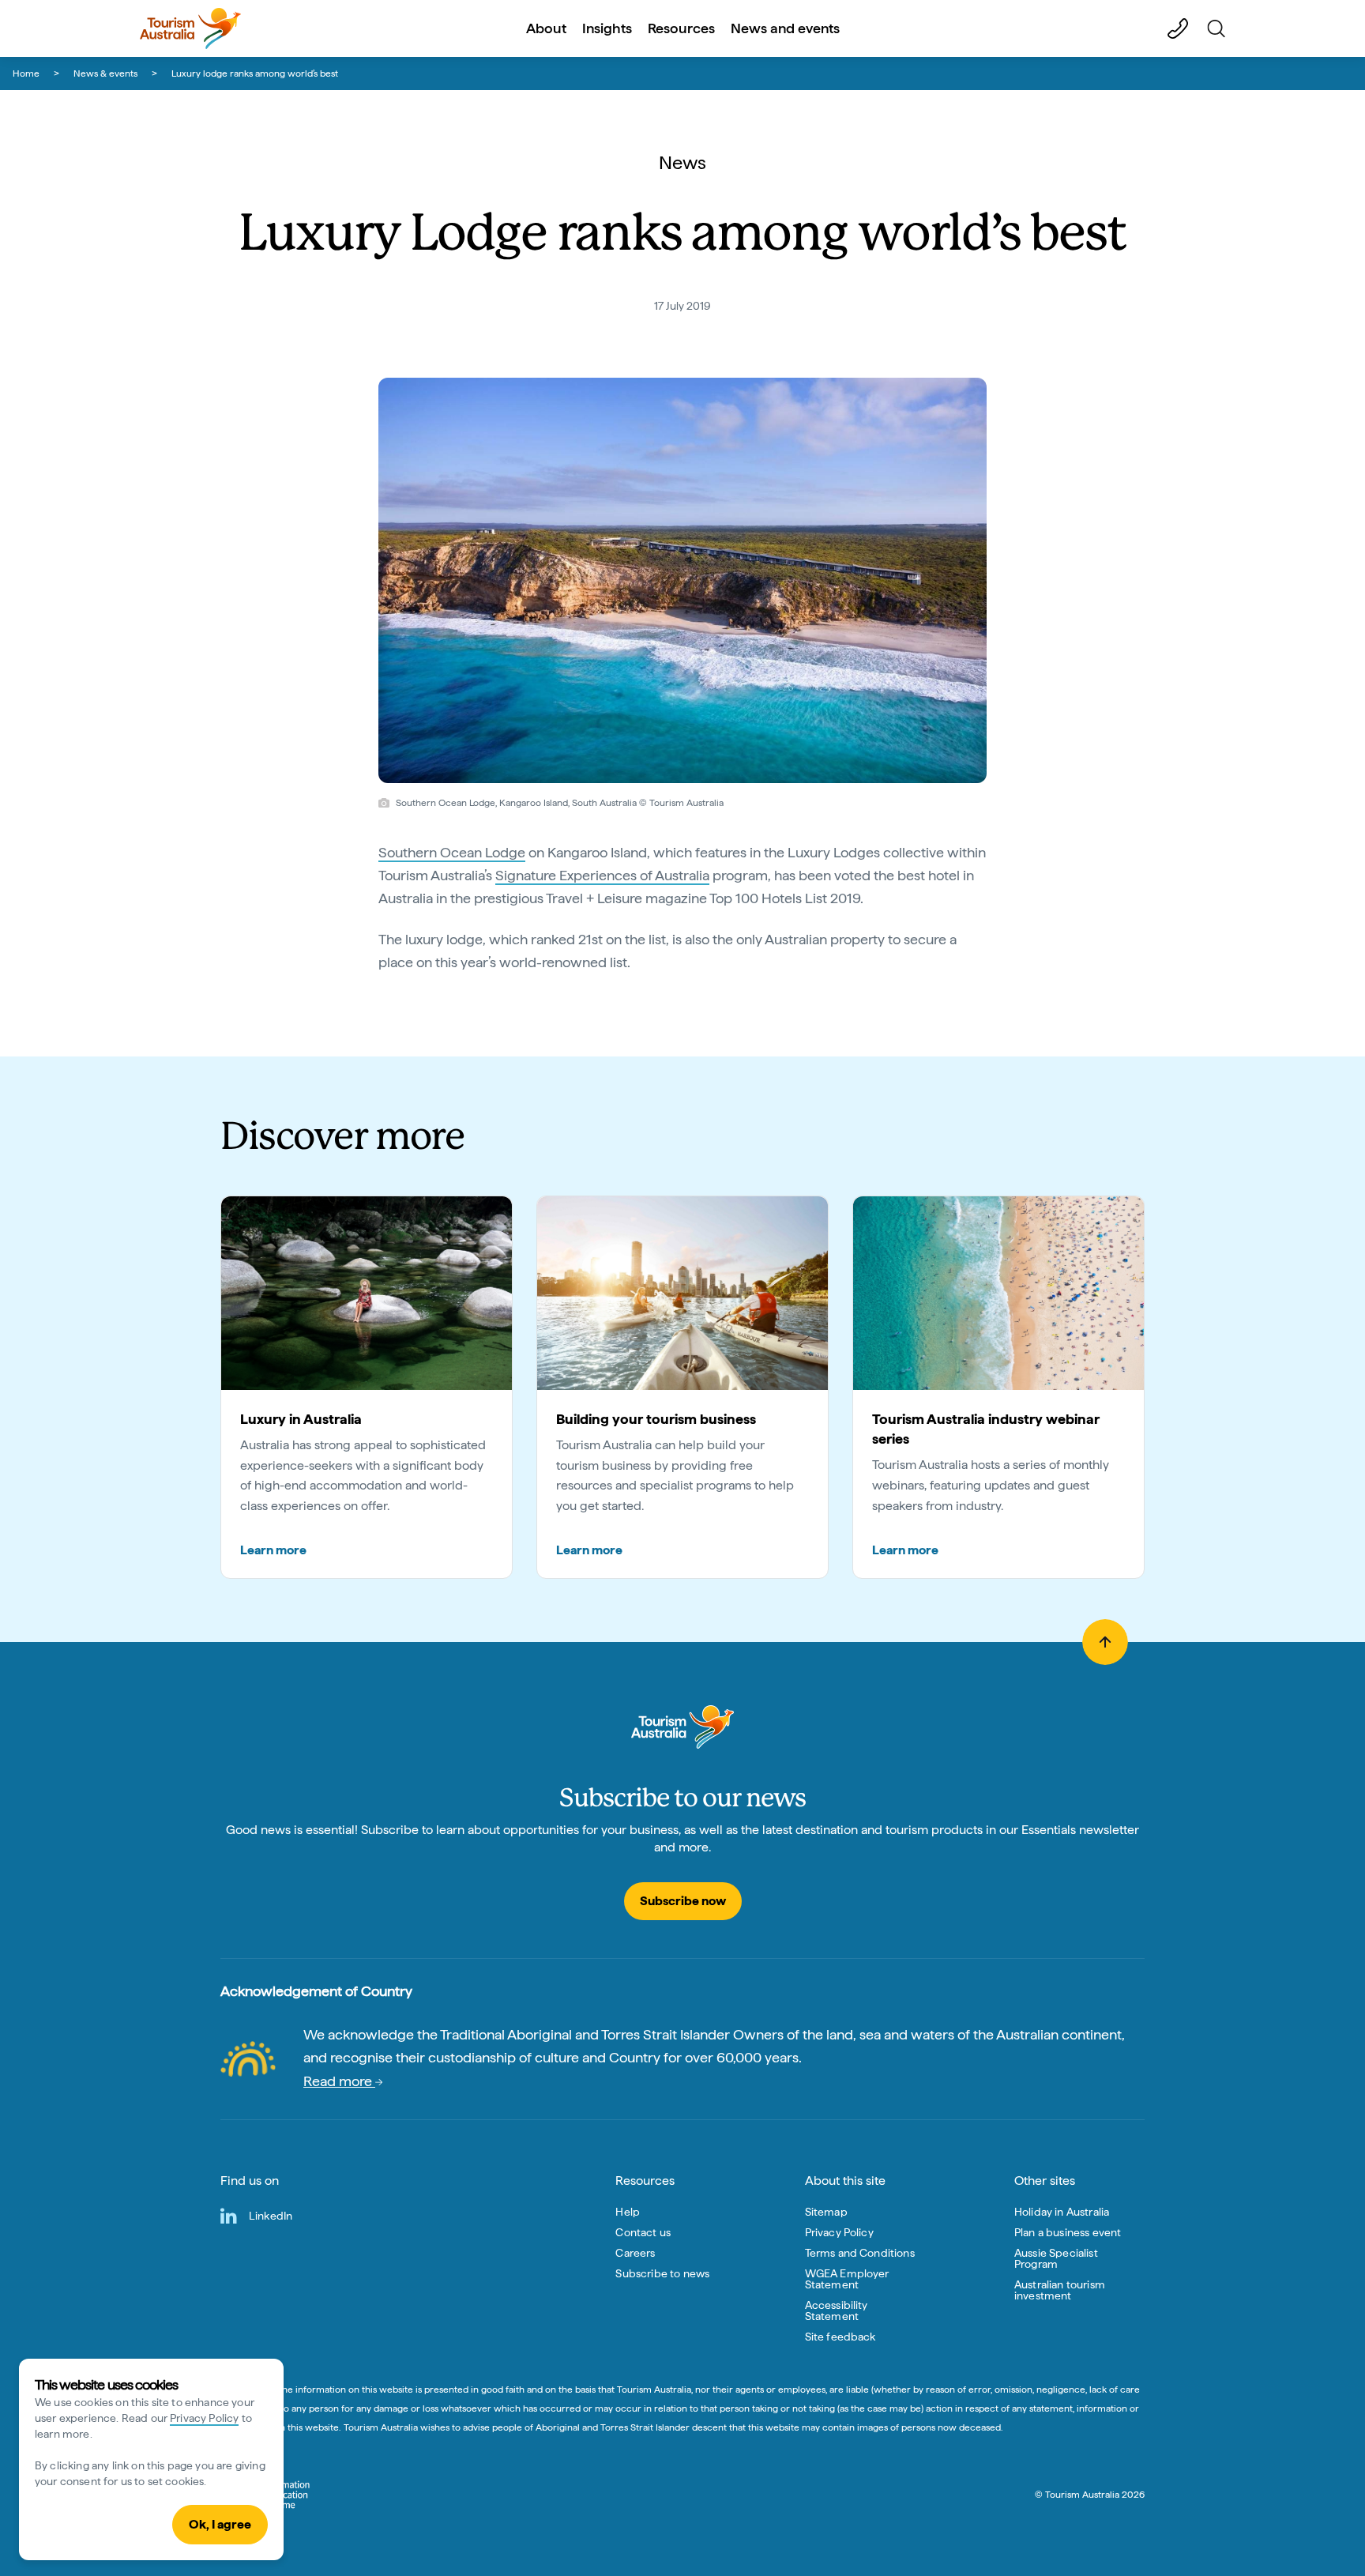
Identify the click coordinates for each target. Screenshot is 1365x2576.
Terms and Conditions (860, 2253)
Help (628, 2212)
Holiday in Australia (1062, 2212)
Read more (339, 2081)
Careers (635, 2253)
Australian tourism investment (1060, 2290)
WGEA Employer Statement (847, 2279)
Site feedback (840, 2337)
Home (26, 73)
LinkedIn (271, 2216)
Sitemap (826, 2212)
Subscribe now (683, 1901)
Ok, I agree (220, 2524)
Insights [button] (607, 28)
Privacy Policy (204, 2418)
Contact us (643, 2232)
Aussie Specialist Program (1056, 2258)
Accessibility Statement (837, 2310)
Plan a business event (1068, 2232)
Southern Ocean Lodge (452, 852)
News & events (105, 73)
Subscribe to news (662, 2273)
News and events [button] (785, 28)
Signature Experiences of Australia (602, 875)
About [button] (546, 28)
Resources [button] (681, 28)
